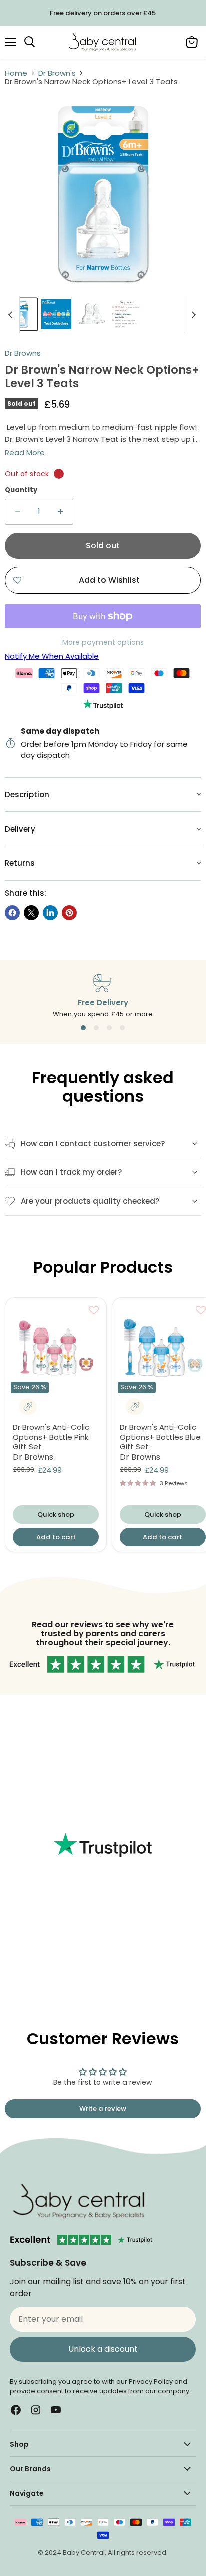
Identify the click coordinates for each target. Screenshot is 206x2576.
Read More (25, 452)
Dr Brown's (57, 73)
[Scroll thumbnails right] (192, 315)
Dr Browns (23, 353)
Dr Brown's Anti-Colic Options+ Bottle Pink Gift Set (51, 1437)
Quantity (21, 490)
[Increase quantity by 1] (61, 512)
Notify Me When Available (52, 656)
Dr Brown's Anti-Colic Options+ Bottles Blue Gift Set (160, 1437)
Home (16, 73)
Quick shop (56, 1514)
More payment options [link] (103, 643)
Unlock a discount (103, 2349)
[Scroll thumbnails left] (12, 315)
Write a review (103, 2109)
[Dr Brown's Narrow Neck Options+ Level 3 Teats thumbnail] (21, 314)
